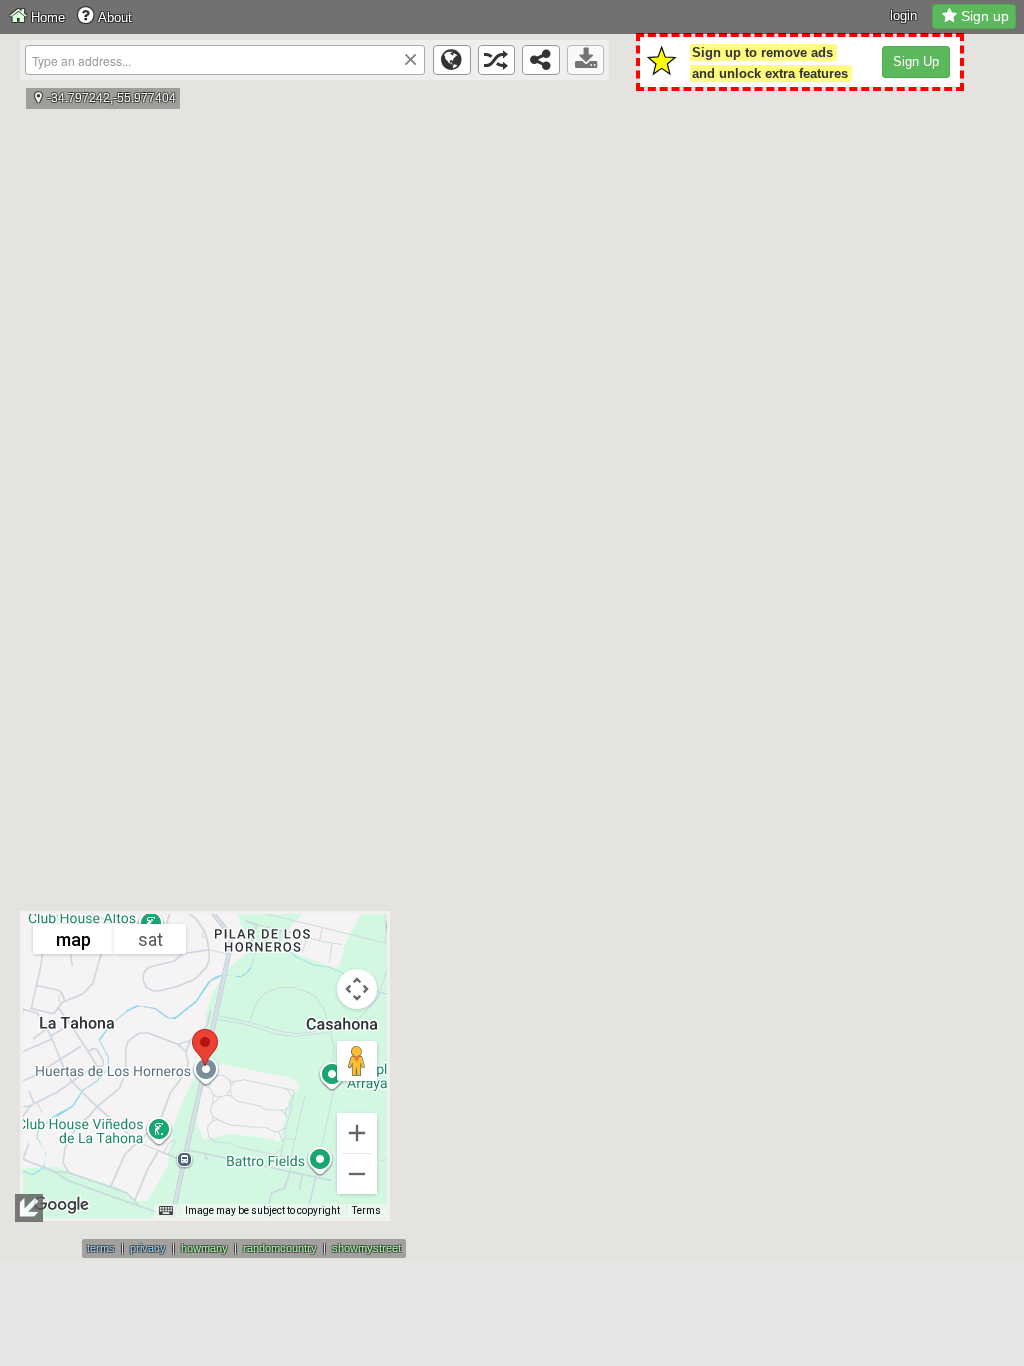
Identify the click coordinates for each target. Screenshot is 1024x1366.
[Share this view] (541, 60)
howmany (204, 1248)
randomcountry (280, 1248)
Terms (366, 1210)
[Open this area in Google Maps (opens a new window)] (61, 1205)
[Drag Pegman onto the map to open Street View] (357, 1061)
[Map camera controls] (357, 989)
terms (101, 1248)
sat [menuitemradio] (150, 939)
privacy (148, 1248)
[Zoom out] (357, 1174)
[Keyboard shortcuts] (166, 1211)
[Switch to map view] (452, 60)
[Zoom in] (357, 1133)
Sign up (985, 16)
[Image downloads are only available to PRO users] (586, 60)
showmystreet (366, 1248)
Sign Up (916, 61)
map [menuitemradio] (73, 939)
